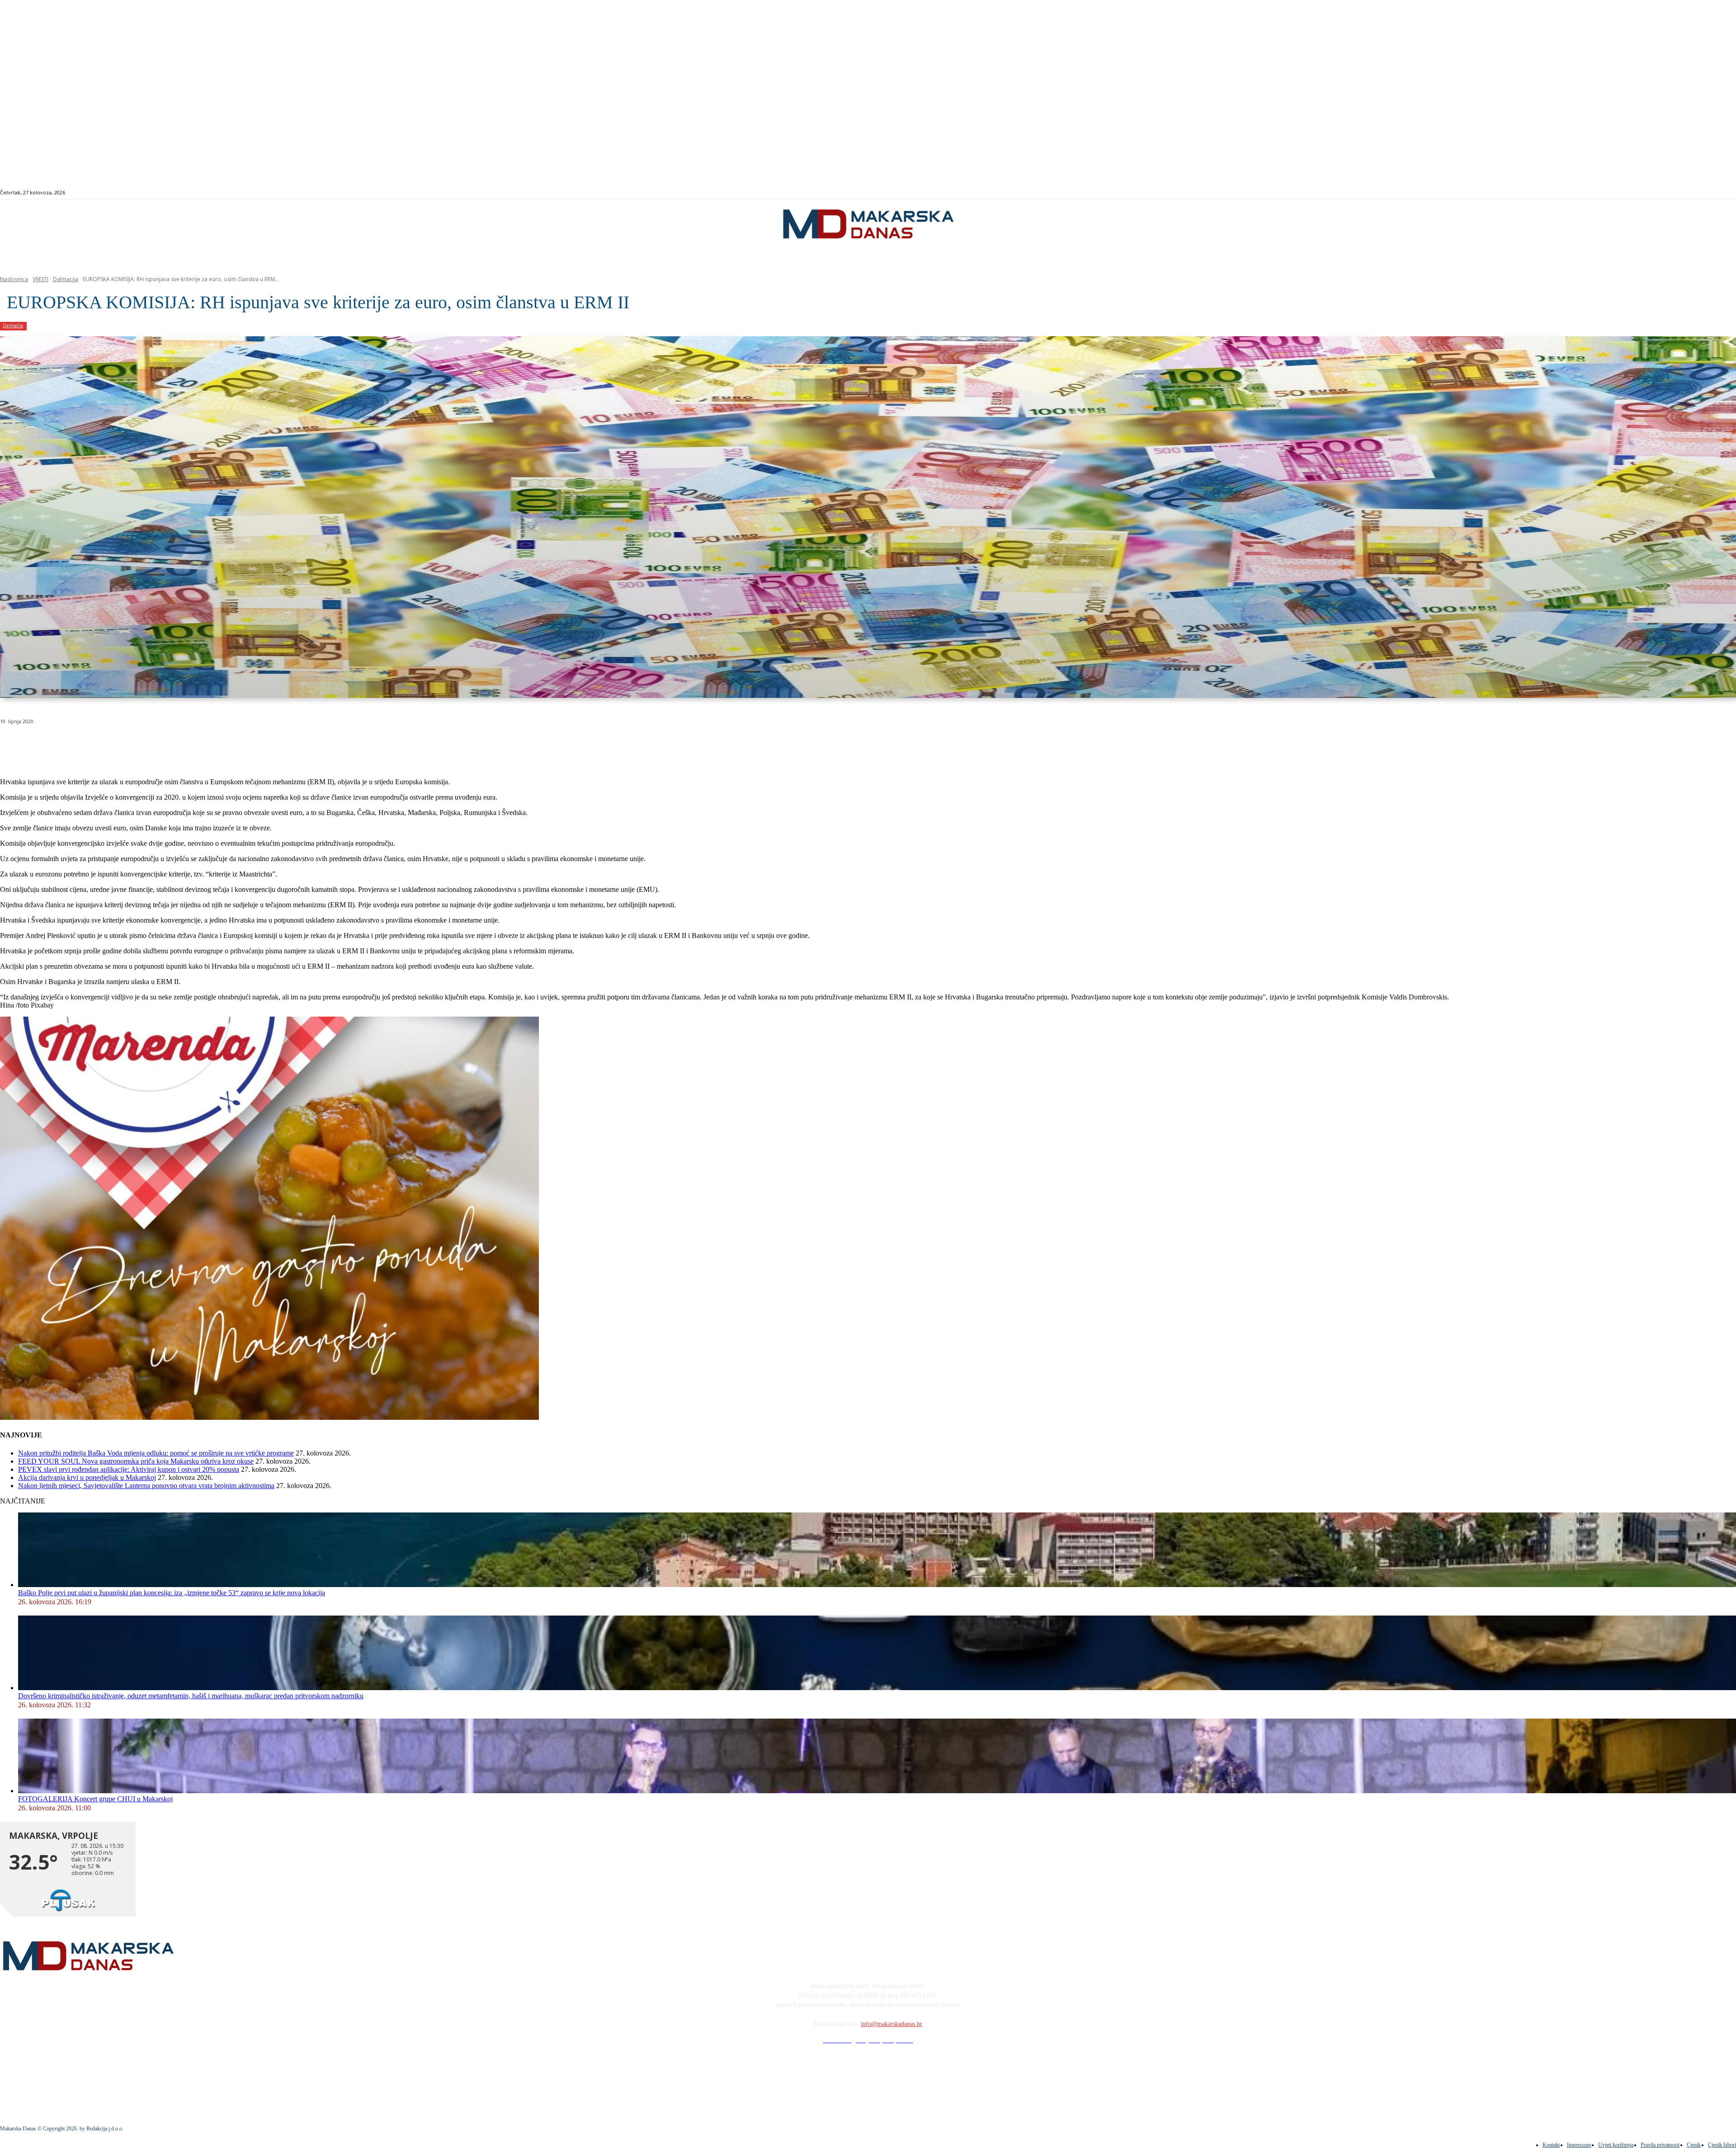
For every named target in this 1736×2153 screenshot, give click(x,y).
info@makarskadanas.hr (892, 2024)
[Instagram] (1644, 193)
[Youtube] (1665, 193)
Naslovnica (14, 279)
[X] (112, 744)
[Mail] (1654, 193)
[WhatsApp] (145, 744)
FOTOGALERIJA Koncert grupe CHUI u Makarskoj (95, 1799)
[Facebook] (1634, 193)
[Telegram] (210, 744)
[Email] (177, 744)
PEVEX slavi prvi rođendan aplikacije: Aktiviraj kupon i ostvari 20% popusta (129, 1469)
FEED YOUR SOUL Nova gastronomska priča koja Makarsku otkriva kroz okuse (136, 1461)
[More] (242, 744)
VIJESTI (40, 279)
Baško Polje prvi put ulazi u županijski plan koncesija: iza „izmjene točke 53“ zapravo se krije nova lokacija (172, 1593)
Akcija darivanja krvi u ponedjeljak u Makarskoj (87, 1477)
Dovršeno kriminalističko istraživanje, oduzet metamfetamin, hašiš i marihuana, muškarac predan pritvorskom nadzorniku (191, 1696)
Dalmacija (66, 279)
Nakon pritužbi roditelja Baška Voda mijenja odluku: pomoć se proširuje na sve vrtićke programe (156, 1453)
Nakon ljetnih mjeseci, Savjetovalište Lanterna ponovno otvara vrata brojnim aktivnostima (146, 1486)
